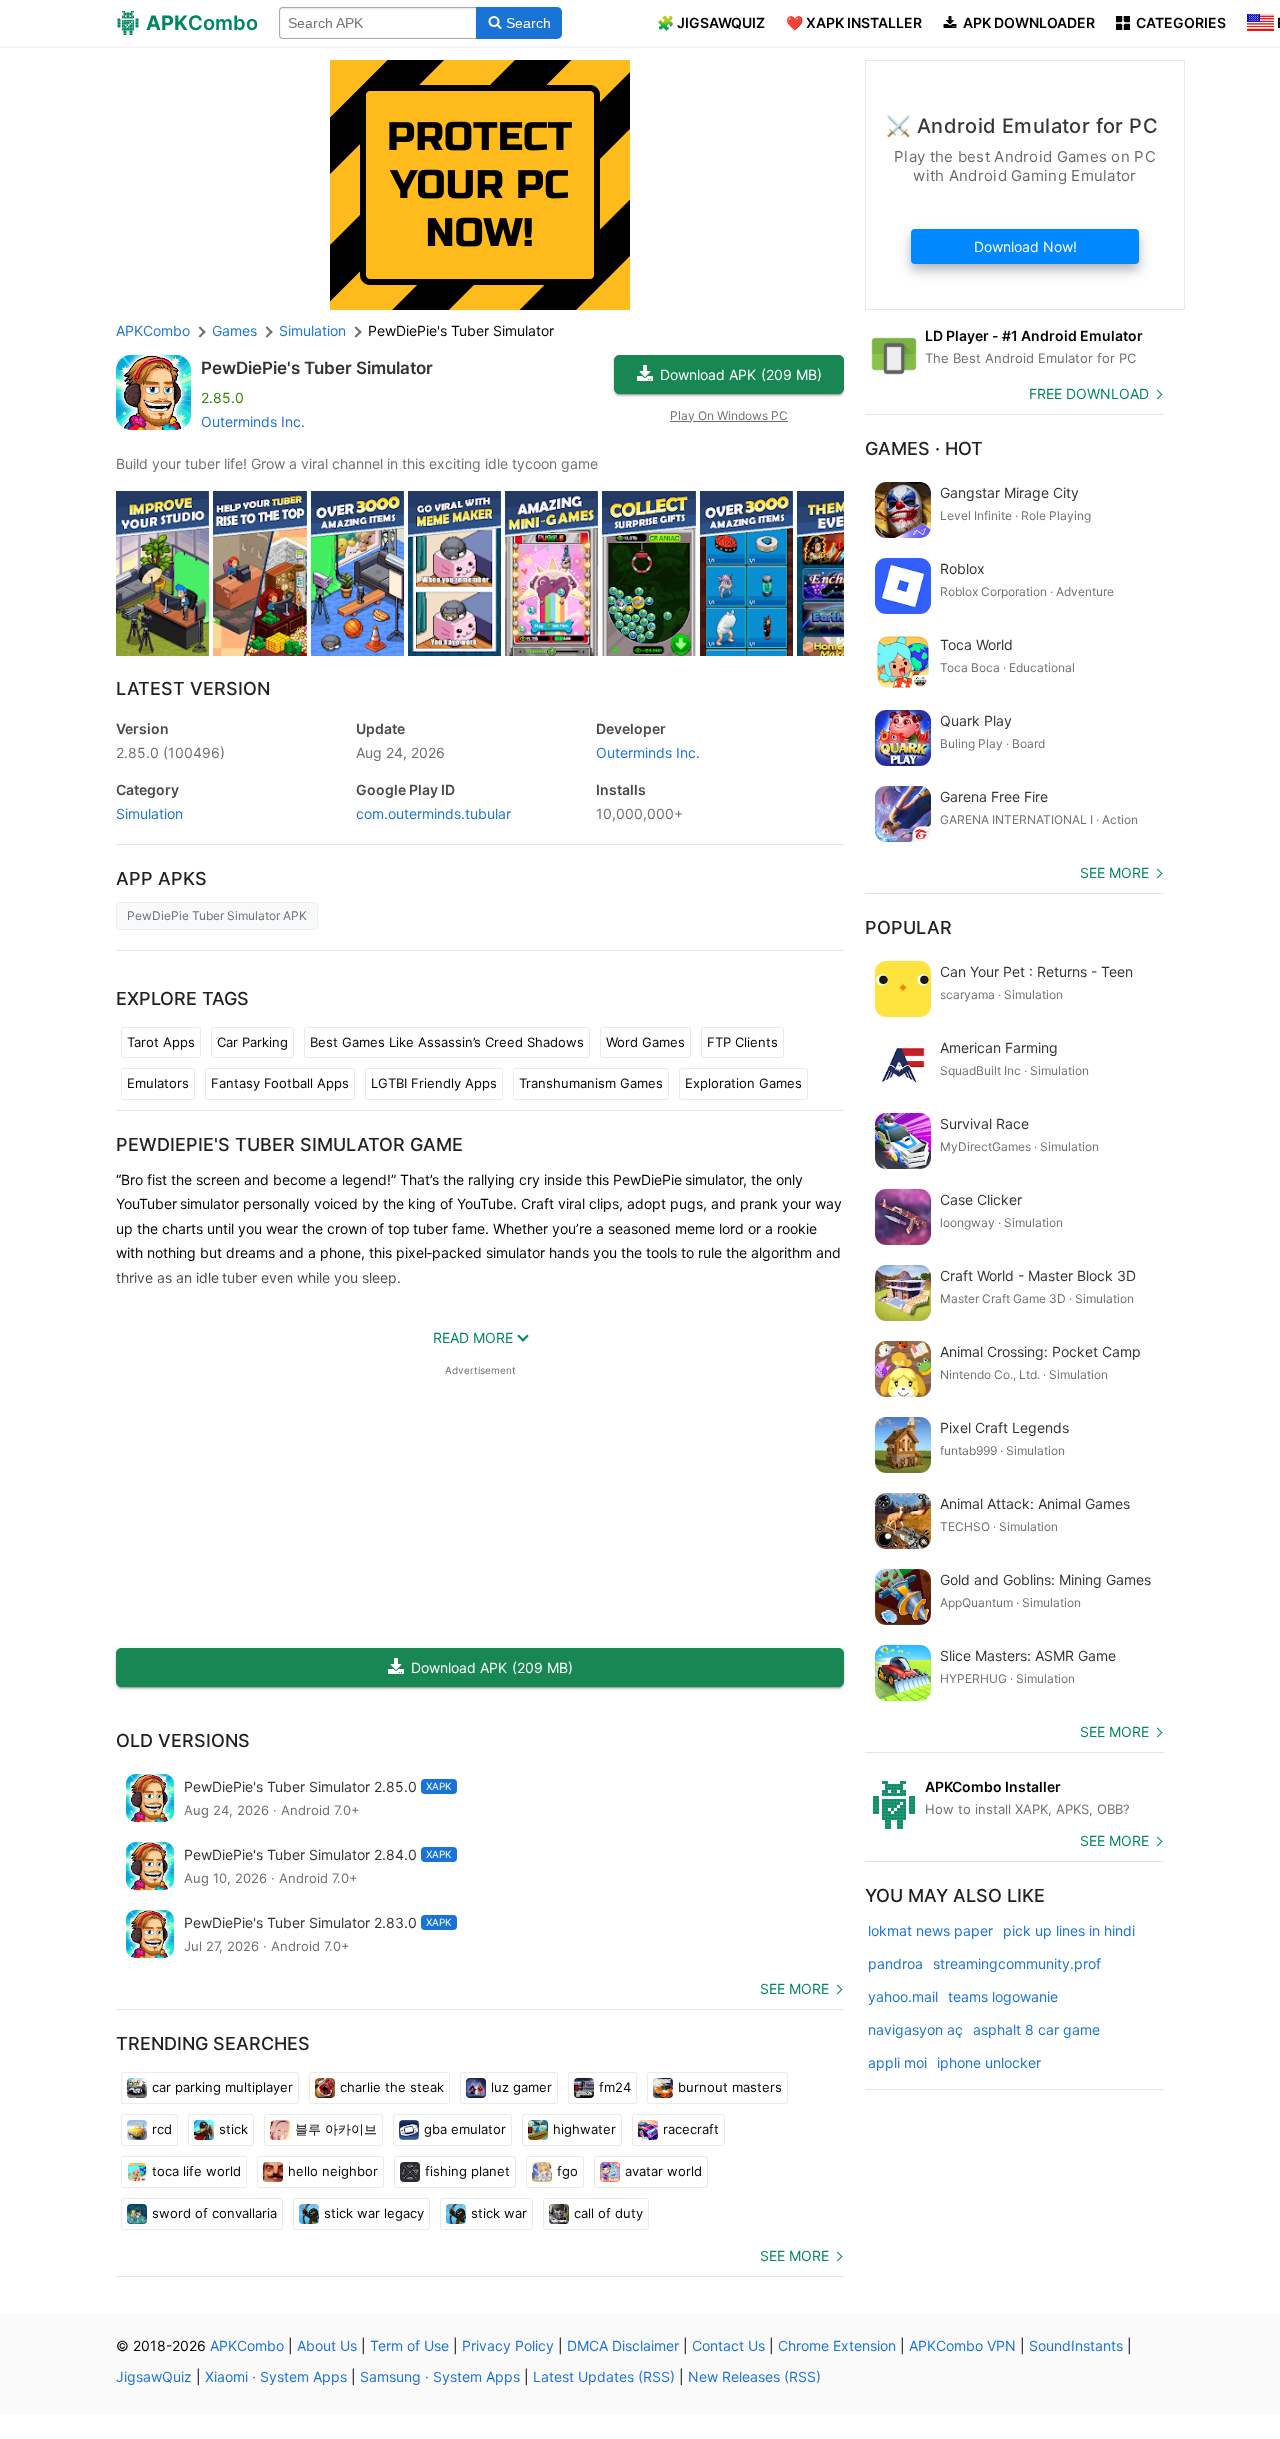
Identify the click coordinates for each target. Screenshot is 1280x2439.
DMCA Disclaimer (623, 2345)
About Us (327, 2345)
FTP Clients (742, 1042)
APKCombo (153, 330)
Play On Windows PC (729, 415)
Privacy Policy (508, 2345)
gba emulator (465, 2129)
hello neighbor (333, 2171)
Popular (908, 927)
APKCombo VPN (962, 2345)
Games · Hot (924, 448)
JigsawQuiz (154, 2376)
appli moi (897, 2062)
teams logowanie (1003, 1996)
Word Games (645, 1042)
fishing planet (467, 2171)
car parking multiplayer (222, 2087)
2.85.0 (170, 752)
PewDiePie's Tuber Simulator (317, 368)
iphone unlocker (989, 2062)
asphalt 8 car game (1036, 2029)
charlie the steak (392, 2087)
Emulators (158, 1083)
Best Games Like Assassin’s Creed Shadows (447, 1042)
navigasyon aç (915, 2029)
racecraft (691, 2129)
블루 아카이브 (336, 2129)
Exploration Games (743, 1083)
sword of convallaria (214, 2213)
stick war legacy (374, 2213)
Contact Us (728, 2345)
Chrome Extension (837, 2345)
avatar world (663, 2171)
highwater (584, 2129)
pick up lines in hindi (1069, 1930)
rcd (162, 2129)
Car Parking (252, 1042)
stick (233, 2129)
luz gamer (521, 2087)
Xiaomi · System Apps (276, 2376)
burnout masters (730, 2087)
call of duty (608, 2213)
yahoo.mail (903, 1996)
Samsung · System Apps (440, 2376)
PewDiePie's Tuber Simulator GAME (289, 1144)
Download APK (741, 374)
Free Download (1089, 393)
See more (794, 1988)
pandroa (895, 1963)
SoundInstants (1076, 2345)
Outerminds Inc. (253, 421)
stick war (499, 2213)
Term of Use (409, 2345)
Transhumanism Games (591, 1083)
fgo (567, 2171)
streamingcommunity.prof (1017, 1963)
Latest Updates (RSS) (604, 2376)
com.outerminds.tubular (433, 813)
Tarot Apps (161, 1042)
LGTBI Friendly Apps (434, 1083)
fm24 (615, 2087)
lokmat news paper (930, 1930)
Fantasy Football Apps (280, 1083)
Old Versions (183, 1740)
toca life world (196, 2171)
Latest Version (193, 688)
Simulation (149, 813)
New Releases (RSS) (754, 2376)
